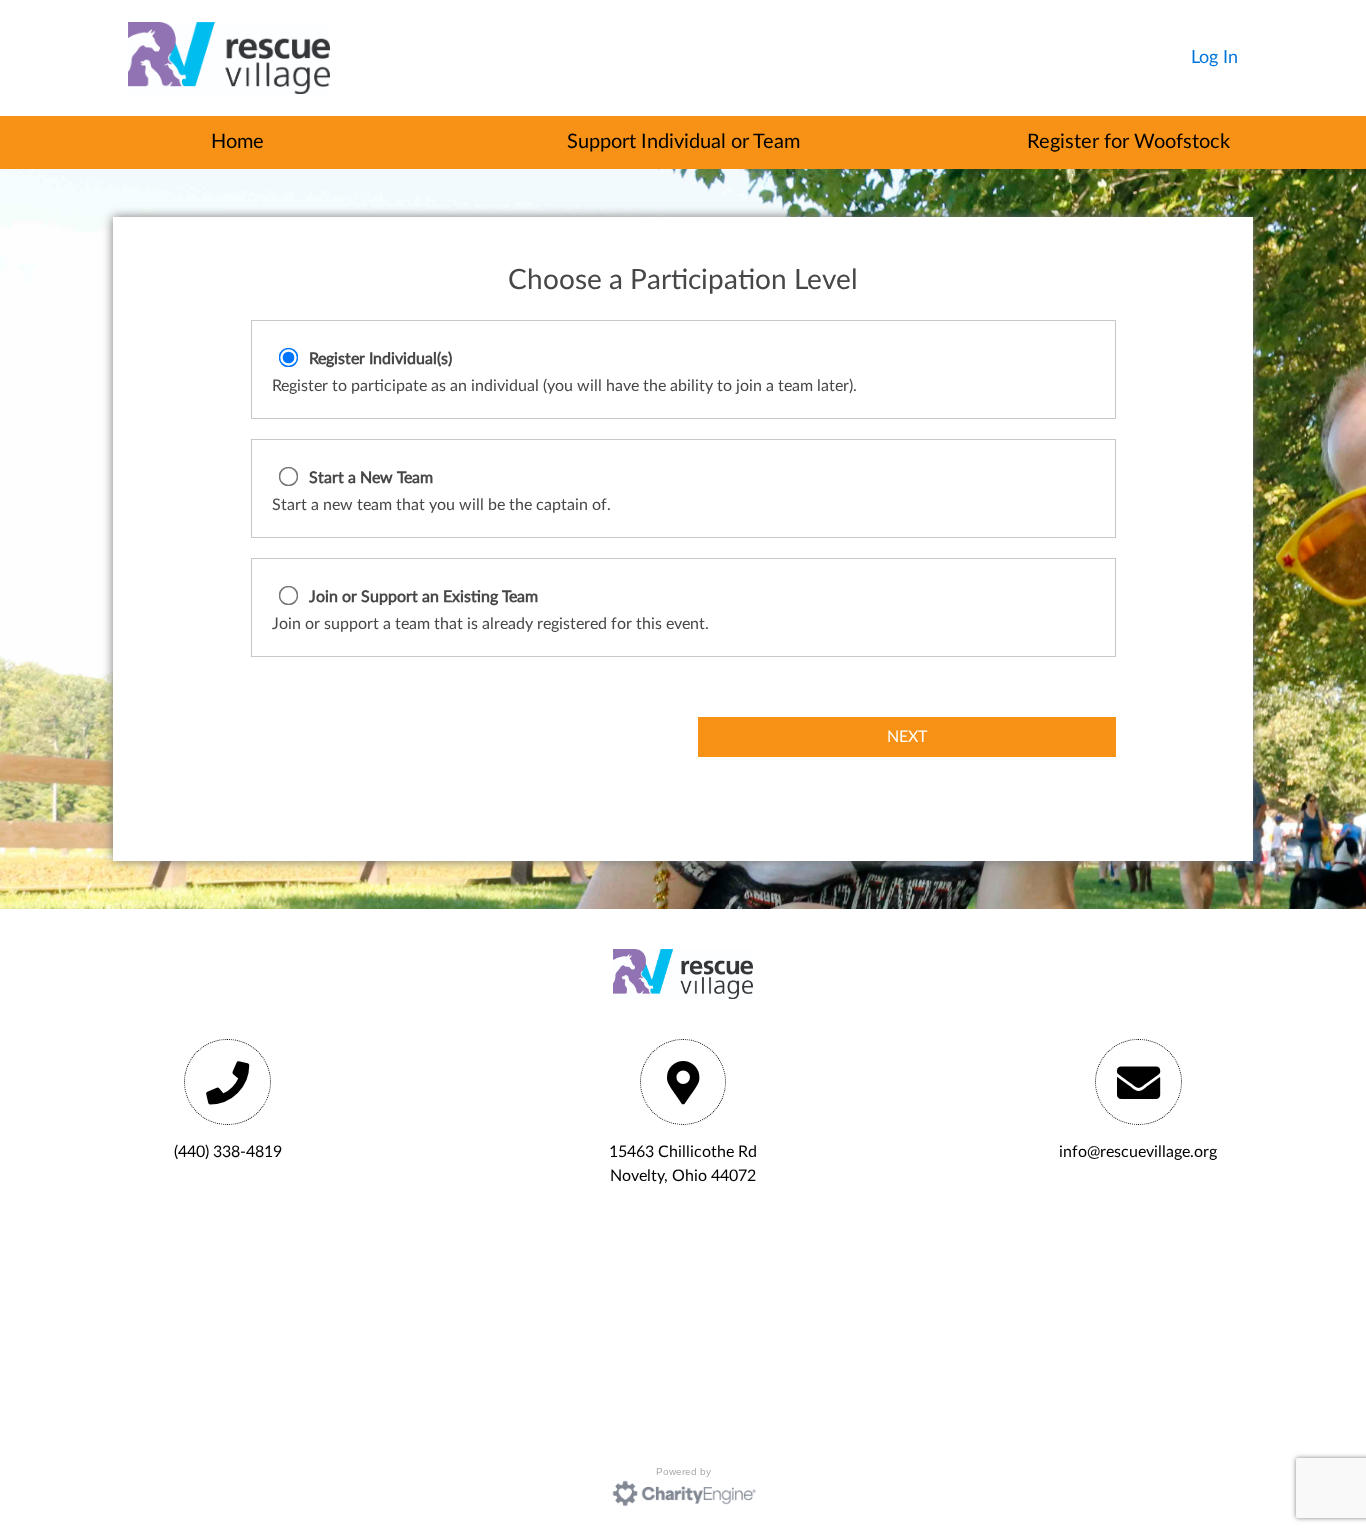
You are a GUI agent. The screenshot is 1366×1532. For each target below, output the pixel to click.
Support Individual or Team (683, 142)
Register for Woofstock (1128, 142)
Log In (1214, 58)
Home (237, 142)
